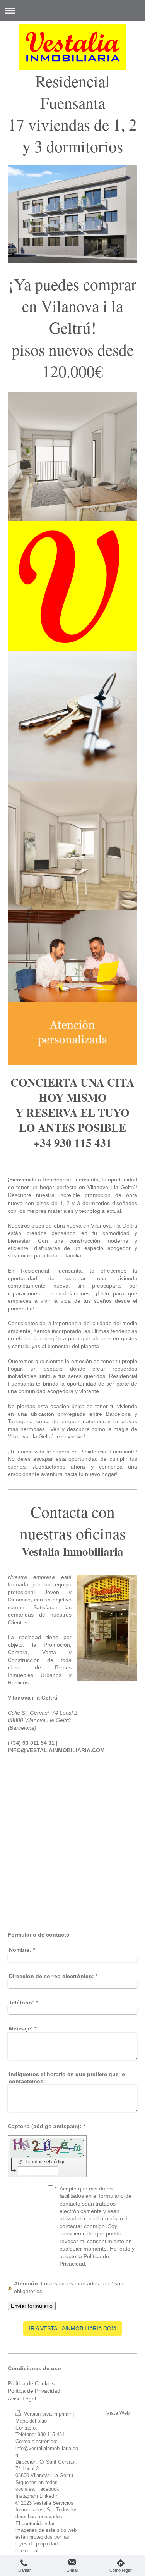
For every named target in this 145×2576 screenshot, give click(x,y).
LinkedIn (49, 2496)
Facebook (48, 2489)
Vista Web (118, 2413)
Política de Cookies (31, 2383)
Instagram (27, 2496)
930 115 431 (51, 2435)
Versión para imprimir (48, 2414)
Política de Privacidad (34, 2391)
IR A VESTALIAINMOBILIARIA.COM (72, 2328)
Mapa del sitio (31, 2421)
